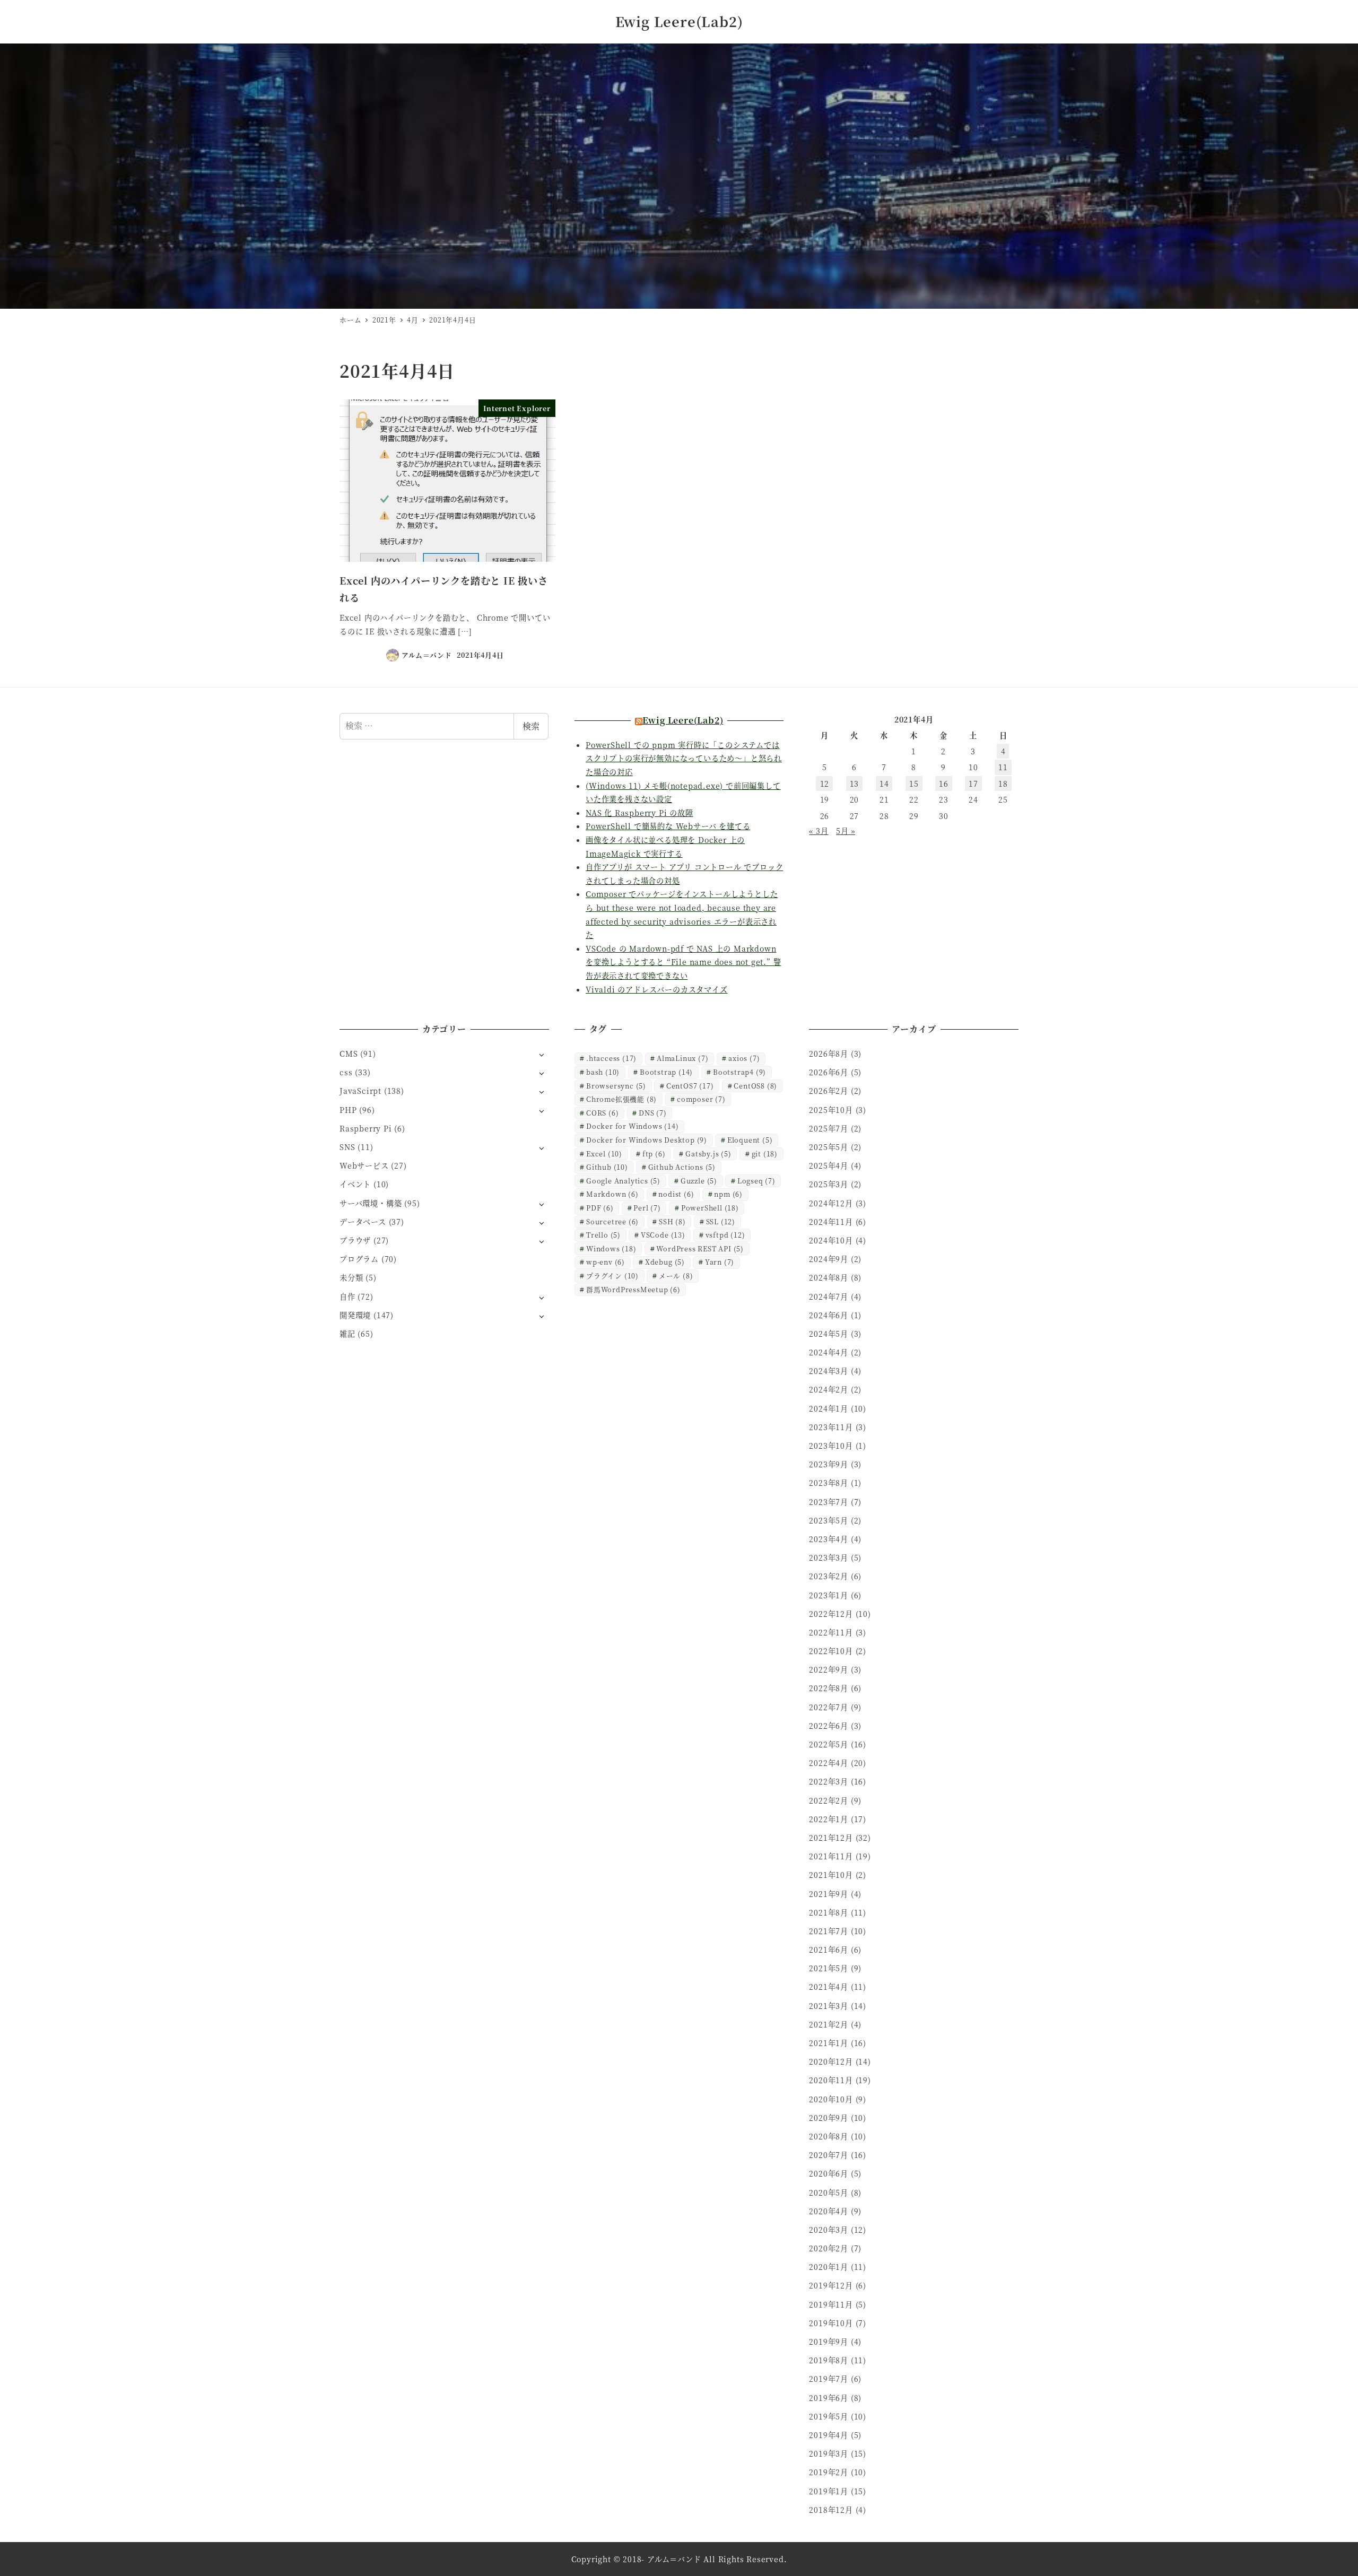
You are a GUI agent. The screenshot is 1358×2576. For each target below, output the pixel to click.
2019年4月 (829, 2435)
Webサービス (364, 1165)
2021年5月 (829, 1968)
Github (607, 1167)
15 (914, 784)
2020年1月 (829, 2267)
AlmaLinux (682, 1058)
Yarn (720, 1262)
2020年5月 (829, 2192)
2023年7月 (829, 1502)
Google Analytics (623, 1181)
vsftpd (725, 1235)
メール (676, 1276)
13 (855, 784)
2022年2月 (829, 1800)
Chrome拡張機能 (621, 1099)
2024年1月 (829, 1408)
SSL (721, 1221)
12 (825, 784)
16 (944, 784)
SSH (672, 1221)
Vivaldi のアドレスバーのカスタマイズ (657, 989)
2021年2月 (829, 2024)
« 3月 (819, 831)
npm (728, 1194)
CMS (349, 1054)
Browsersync (616, 1086)
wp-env (606, 1262)
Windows (611, 1248)
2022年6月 (829, 1726)
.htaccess (611, 1058)
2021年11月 (831, 1856)
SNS (347, 1147)
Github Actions (682, 1167)
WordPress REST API (700, 1248)
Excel (604, 1154)
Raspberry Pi (366, 1128)
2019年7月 (829, 2379)
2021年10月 (831, 1875)
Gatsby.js (708, 1154)
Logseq (756, 1181)
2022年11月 (831, 1632)
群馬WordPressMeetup (633, 1289)
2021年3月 (829, 2006)
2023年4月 (829, 1539)
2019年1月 (829, 2491)
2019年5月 (829, 2416)
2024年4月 (829, 1352)
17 (973, 784)
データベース (363, 1222)
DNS (653, 1113)
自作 (347, 1296)
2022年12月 (831, 1614)
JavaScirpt (360, 1091)
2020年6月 (829, 2173)
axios (744, 1058)
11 (1003, 767)
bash (603, 1072)
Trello (603, 1235)
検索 (531, 726)
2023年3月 (829, 1557)
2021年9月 (829, 1894)
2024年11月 (831, 1222)
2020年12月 (831, 2061)
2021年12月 (831, 1838)
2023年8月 (829, 1483)
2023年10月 (831, 1446)
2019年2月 (829, 2472)
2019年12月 (831, 2285)
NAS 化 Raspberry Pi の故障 (639, 813)
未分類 (351, 1277)
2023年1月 (829, 1595)
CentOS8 (755, 1086)
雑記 (347, 1334)
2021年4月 (829, 1987)
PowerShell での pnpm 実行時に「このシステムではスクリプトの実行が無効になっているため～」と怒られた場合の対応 (684, 758)
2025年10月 (831, 1110)
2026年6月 (829, 1072)
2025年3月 (829, 1184)
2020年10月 (831, 2099)
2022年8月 (829, 1688)
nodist (676, 1194)
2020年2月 (829, 2248)
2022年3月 (829, 1781)
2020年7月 (829, 2155)
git (765, 1154)
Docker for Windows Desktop (647, 1140)
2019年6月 (829, 2398)
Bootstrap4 (739, 1072)
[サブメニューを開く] (541, 1054)
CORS (602, 1113)
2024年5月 (829, 1334)
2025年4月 (829, 1165)
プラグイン (612, 1276)
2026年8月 (829, 1054)
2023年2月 (829, 1576)
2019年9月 (829, 2342)
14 (884, 784)
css (346, 1072)
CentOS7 (690, 1086)
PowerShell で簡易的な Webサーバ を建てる (668, 826)
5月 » (846, 831)
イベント (355, 1184)
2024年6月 (829, 1315)
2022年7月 (829, 1707)
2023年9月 (829, 1464)
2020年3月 (829, 2230)
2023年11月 (831, 1427)
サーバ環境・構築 (371, 1203)
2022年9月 (829, 1669)
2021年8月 (829, 1912)
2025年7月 (829, 1128)
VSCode (663, 1235)
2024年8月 (829, 1277)
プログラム (359, 1259)
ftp (654, 1154)
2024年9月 (829, 1259)
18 (1003, 784)
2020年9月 (829, 2118)
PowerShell (710, 1208)
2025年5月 (829, 1147)
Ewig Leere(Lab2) (679, 21)
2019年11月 (831, 2304)
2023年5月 (829, 1520)
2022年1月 (829, 1819)
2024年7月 (829, 1296)
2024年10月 (831, 1240)
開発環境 (355, 1315)
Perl (647, 1208)
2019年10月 (831, 2323)
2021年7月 (829, 1931)
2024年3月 (829, 1371)
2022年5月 (829, 1744)
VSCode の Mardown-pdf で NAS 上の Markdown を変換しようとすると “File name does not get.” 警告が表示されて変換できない (683, 962)
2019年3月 (829, 2453)
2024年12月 (831, 1203)
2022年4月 (829, 1763)
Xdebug (665, 1262)
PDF (600, 1208)
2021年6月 (829, 1950)
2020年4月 (829, 2211)
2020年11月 (831, 2080)
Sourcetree (612, 1221)
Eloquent (750, 1140)
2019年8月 (829, 2360)
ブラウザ (355, 1240)
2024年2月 (829, 1389)
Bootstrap (666, 1072)
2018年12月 (831, 2510)
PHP (348, 1110)
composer (701, 1099)
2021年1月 (829, 2043)
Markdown (612, 1194)
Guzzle (699, 1181)
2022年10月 (831, 1651)
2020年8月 (829, 2136)
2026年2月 (829, 1091)
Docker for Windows (632, 1126)
